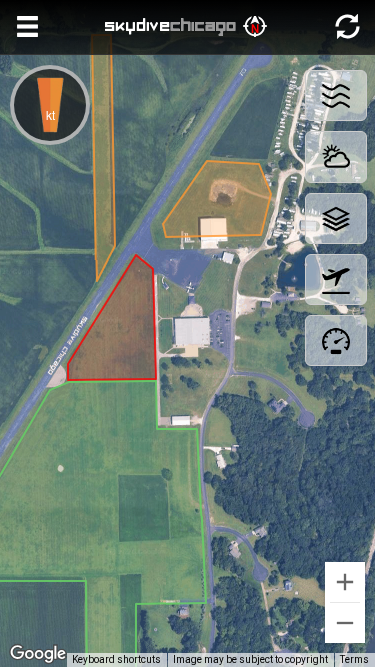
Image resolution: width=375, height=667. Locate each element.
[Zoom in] (345, 582)
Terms (354, 659)
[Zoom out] (345, 623)
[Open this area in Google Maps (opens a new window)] (38, 654)
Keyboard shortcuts (116, 659)
